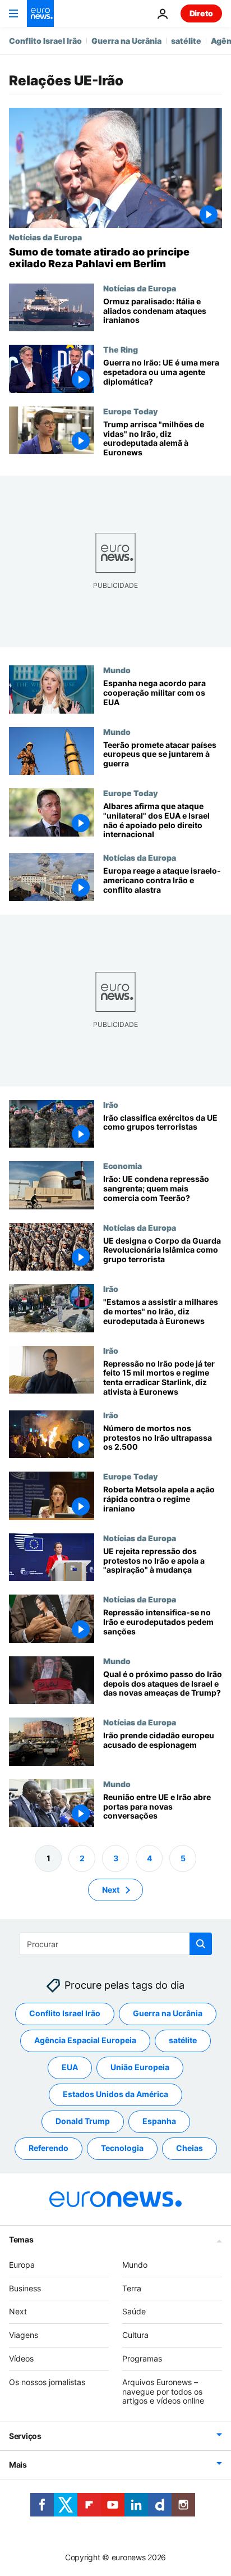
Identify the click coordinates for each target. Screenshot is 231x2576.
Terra (132, 2288)
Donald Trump (83, 2121)
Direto (201, 13)
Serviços (25, 2436)
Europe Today (130, 411)
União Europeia (140, 2068)
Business (25, 2288)
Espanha (159, 2121)
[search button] (201, 1944)
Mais (18, 2465)
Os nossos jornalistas (47, 2382)
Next (111, 1890)
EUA (70, 2068)
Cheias (190, 2148)
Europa (22, 2265)
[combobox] (116, 1944)
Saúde (134, 2312)
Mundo (117, 670)
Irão (111, 1104)
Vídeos (21, 2358)
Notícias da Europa (45, 237)
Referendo (48, 2148)
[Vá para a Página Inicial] (40, 13)
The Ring (121, 349)
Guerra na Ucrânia (126, 41)
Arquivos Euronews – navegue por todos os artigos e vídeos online (163, 2392)
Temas (21, 2239)
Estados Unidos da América (115, 2095)
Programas (142, 2358)
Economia (123, 1166)
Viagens (24, 2335)
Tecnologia (122, 2148)
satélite (186, 41)
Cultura (135, 2335)
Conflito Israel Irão (45, 41)
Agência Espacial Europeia (85, 2041)
